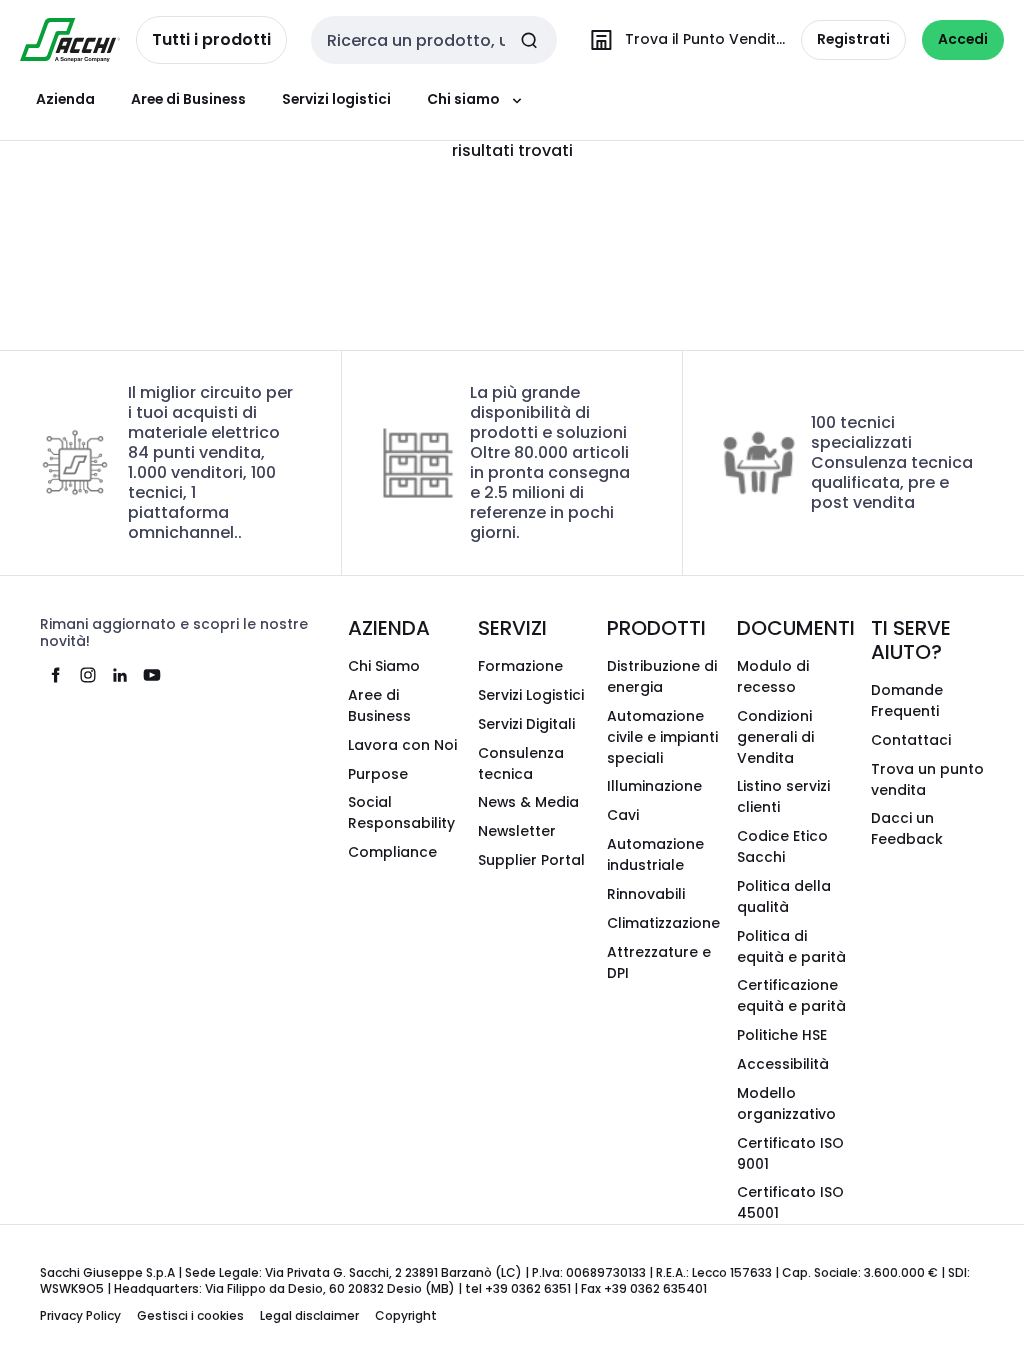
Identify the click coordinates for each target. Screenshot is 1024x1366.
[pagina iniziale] (70, 40)
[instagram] (88, 675)
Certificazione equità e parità (791, 995)
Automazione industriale (655, 854)
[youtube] (152, 675)
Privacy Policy (80, 1315)
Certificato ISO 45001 (790, 1202)
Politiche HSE (782, 1035)
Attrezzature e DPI (659, 962)
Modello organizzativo (786, 1103)
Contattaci (911, 740)
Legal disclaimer (309, 1315)
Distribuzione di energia (662, 676)
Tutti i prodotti (211, 39)
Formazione (520, 666)
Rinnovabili (646, 894)
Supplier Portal (531, 860)
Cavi (623, 815)
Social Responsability (401, 812)
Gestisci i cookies (190, 1315)
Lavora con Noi (402, 745)
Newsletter (517, 831)
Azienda (65, 99)
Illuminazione (654, 786)
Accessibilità (783, 1064)
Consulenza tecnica (521, 763)
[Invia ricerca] (529, 40)
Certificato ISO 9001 (790, 1153)
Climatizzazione (663, 923)
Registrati (853, 39)
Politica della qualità (784, 896)
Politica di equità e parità (791, 946)
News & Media (528, 802)
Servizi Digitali (526, 724)
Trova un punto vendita (927, 779)
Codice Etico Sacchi (782, 846)
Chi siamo (463, 99)
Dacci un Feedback (907, 828)
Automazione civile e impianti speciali (662, 737)
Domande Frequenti (907, 700)
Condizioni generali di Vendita (775, 737)
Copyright (406, 1315)
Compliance (392, 852)
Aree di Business (188, 99)
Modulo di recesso (773, 676)
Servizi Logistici (531, 695)
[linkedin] (120, 675)
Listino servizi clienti (783, 796)
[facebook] (56, 675)
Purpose (378, 774)
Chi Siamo (384, 666)
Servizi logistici (336, 99)
